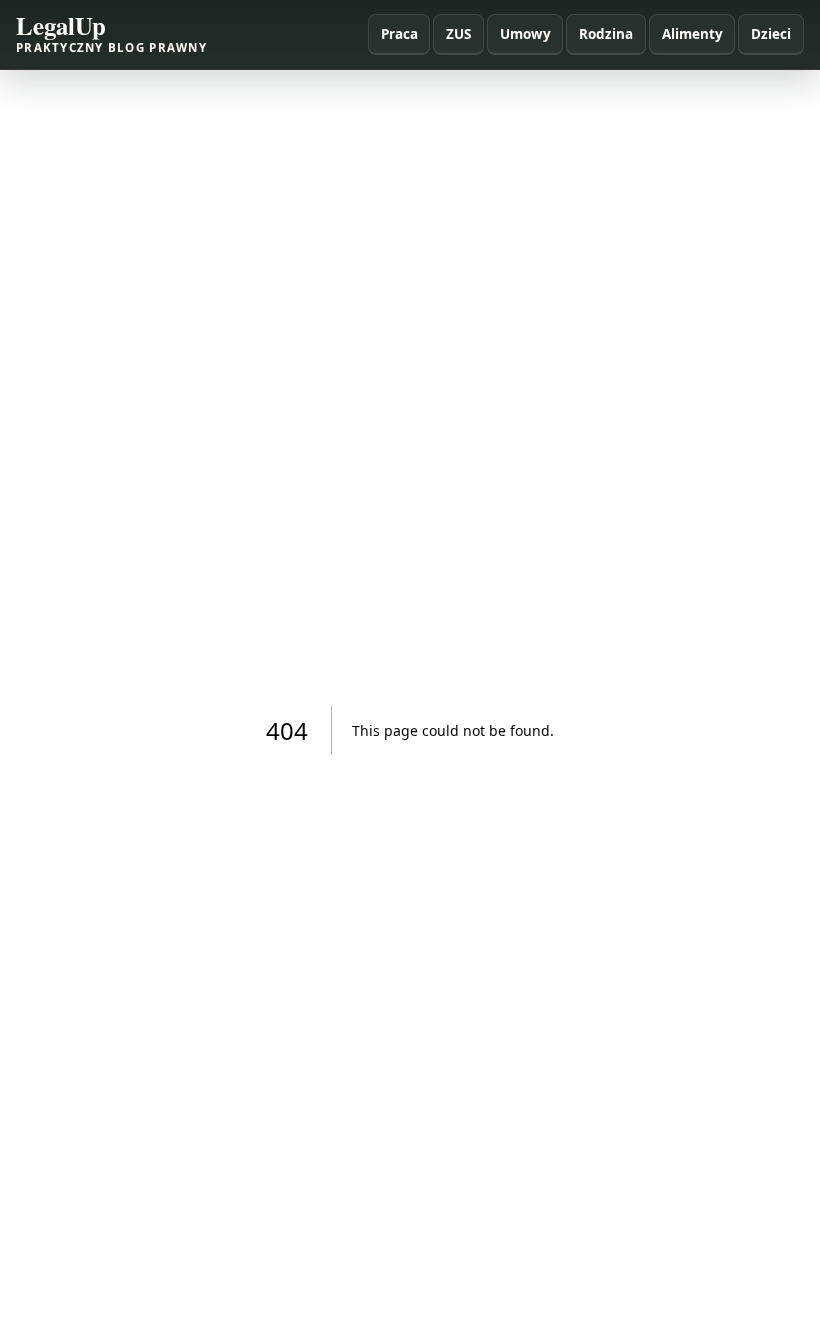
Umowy (525, 34)
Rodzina (606, 34)
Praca (399, 34)
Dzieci (771, 34)
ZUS (458, 34)
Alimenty (692, 34)
